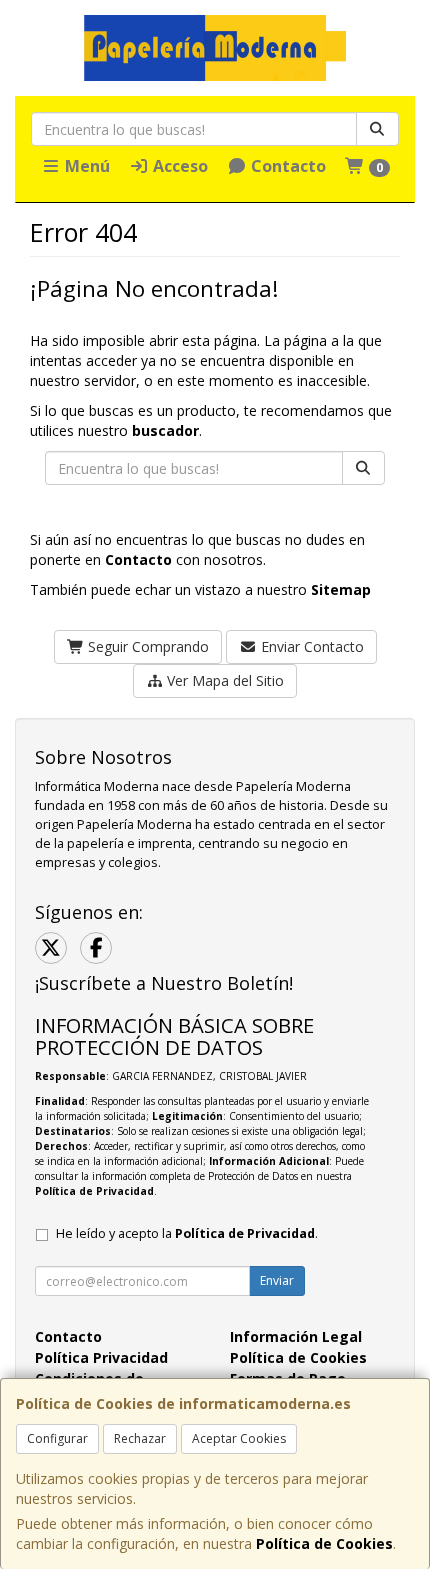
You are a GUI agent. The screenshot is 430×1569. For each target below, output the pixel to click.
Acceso (178, 166)
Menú (85, 166)
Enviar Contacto (310, 646)
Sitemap (341, 589)
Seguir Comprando (146, 646)
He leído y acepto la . (187, 1233)
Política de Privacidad (94, 1191)
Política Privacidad (101, 1357)
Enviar (277, 1280)
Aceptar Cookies (239, 1438)
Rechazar (140, 1438)
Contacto (286, 166)
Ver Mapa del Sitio (223, 680)
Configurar (57, 1438)
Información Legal (296, 1336)
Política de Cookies (324, 1543)
